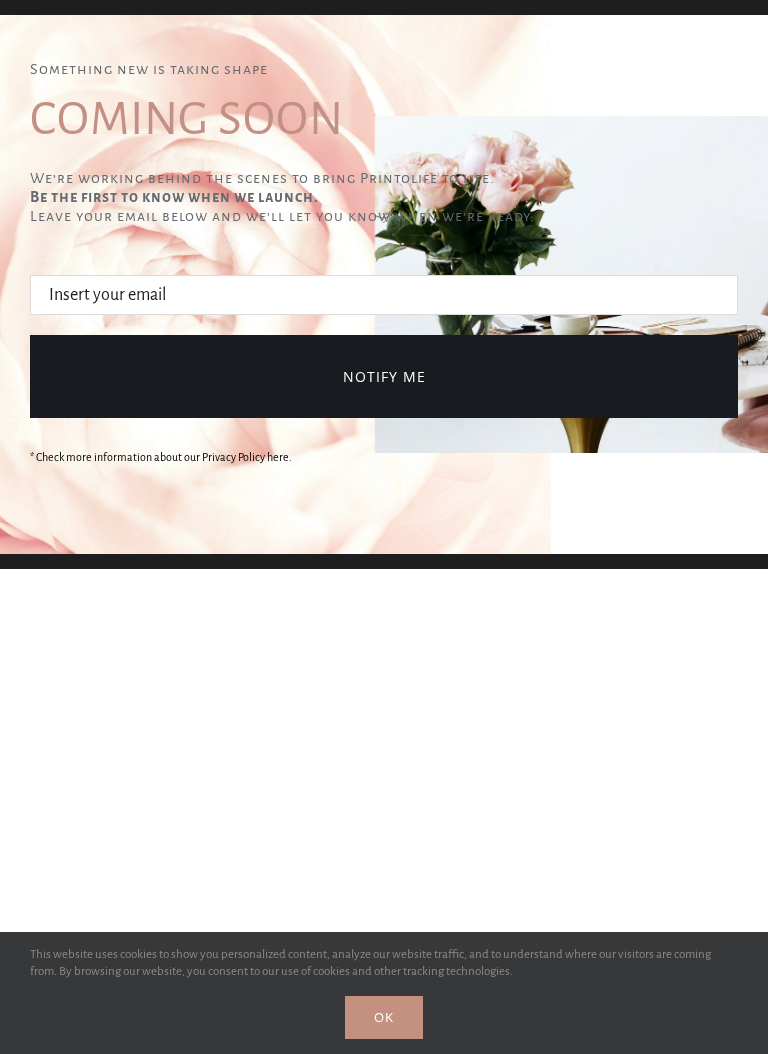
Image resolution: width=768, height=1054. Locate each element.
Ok (384, 1017)
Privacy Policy (233, 457)
